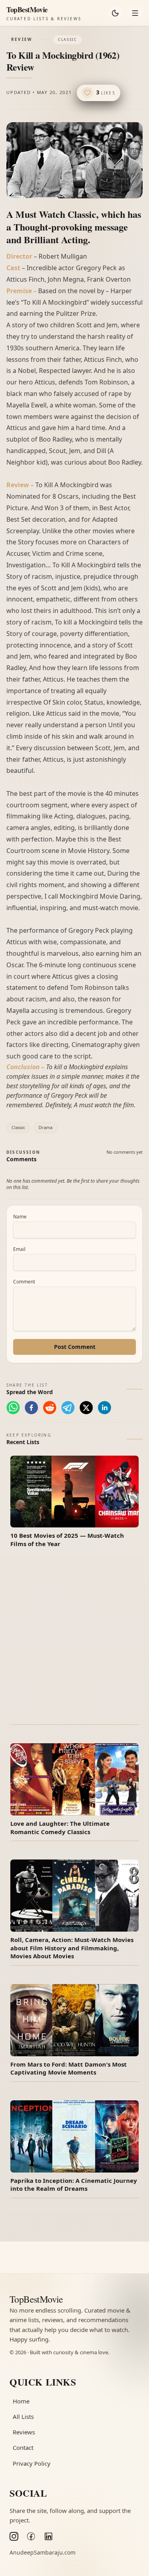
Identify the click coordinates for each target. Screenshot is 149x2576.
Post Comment (75, 1347)
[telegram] (68, 1408)
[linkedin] (104, 1408)
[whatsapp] (13, 1408)
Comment (24, 1282)
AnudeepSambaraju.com (43, 2552)
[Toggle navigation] (135, 13)
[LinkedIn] (48, 2536)
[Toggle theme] (115, 13)
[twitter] (86, 1408)
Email (19, 1249)
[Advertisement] (74, 1641)
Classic (18, 1127)
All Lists (23, 2417)
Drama (45, 1127)
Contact (23, 2447)
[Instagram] (14, 2536)
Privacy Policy (32, 2463)
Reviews (24, 2432)
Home (21, 2401)
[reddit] (50, 1408)
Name (20, 1217)
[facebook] (31, 1408)
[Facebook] (31, 2536)
